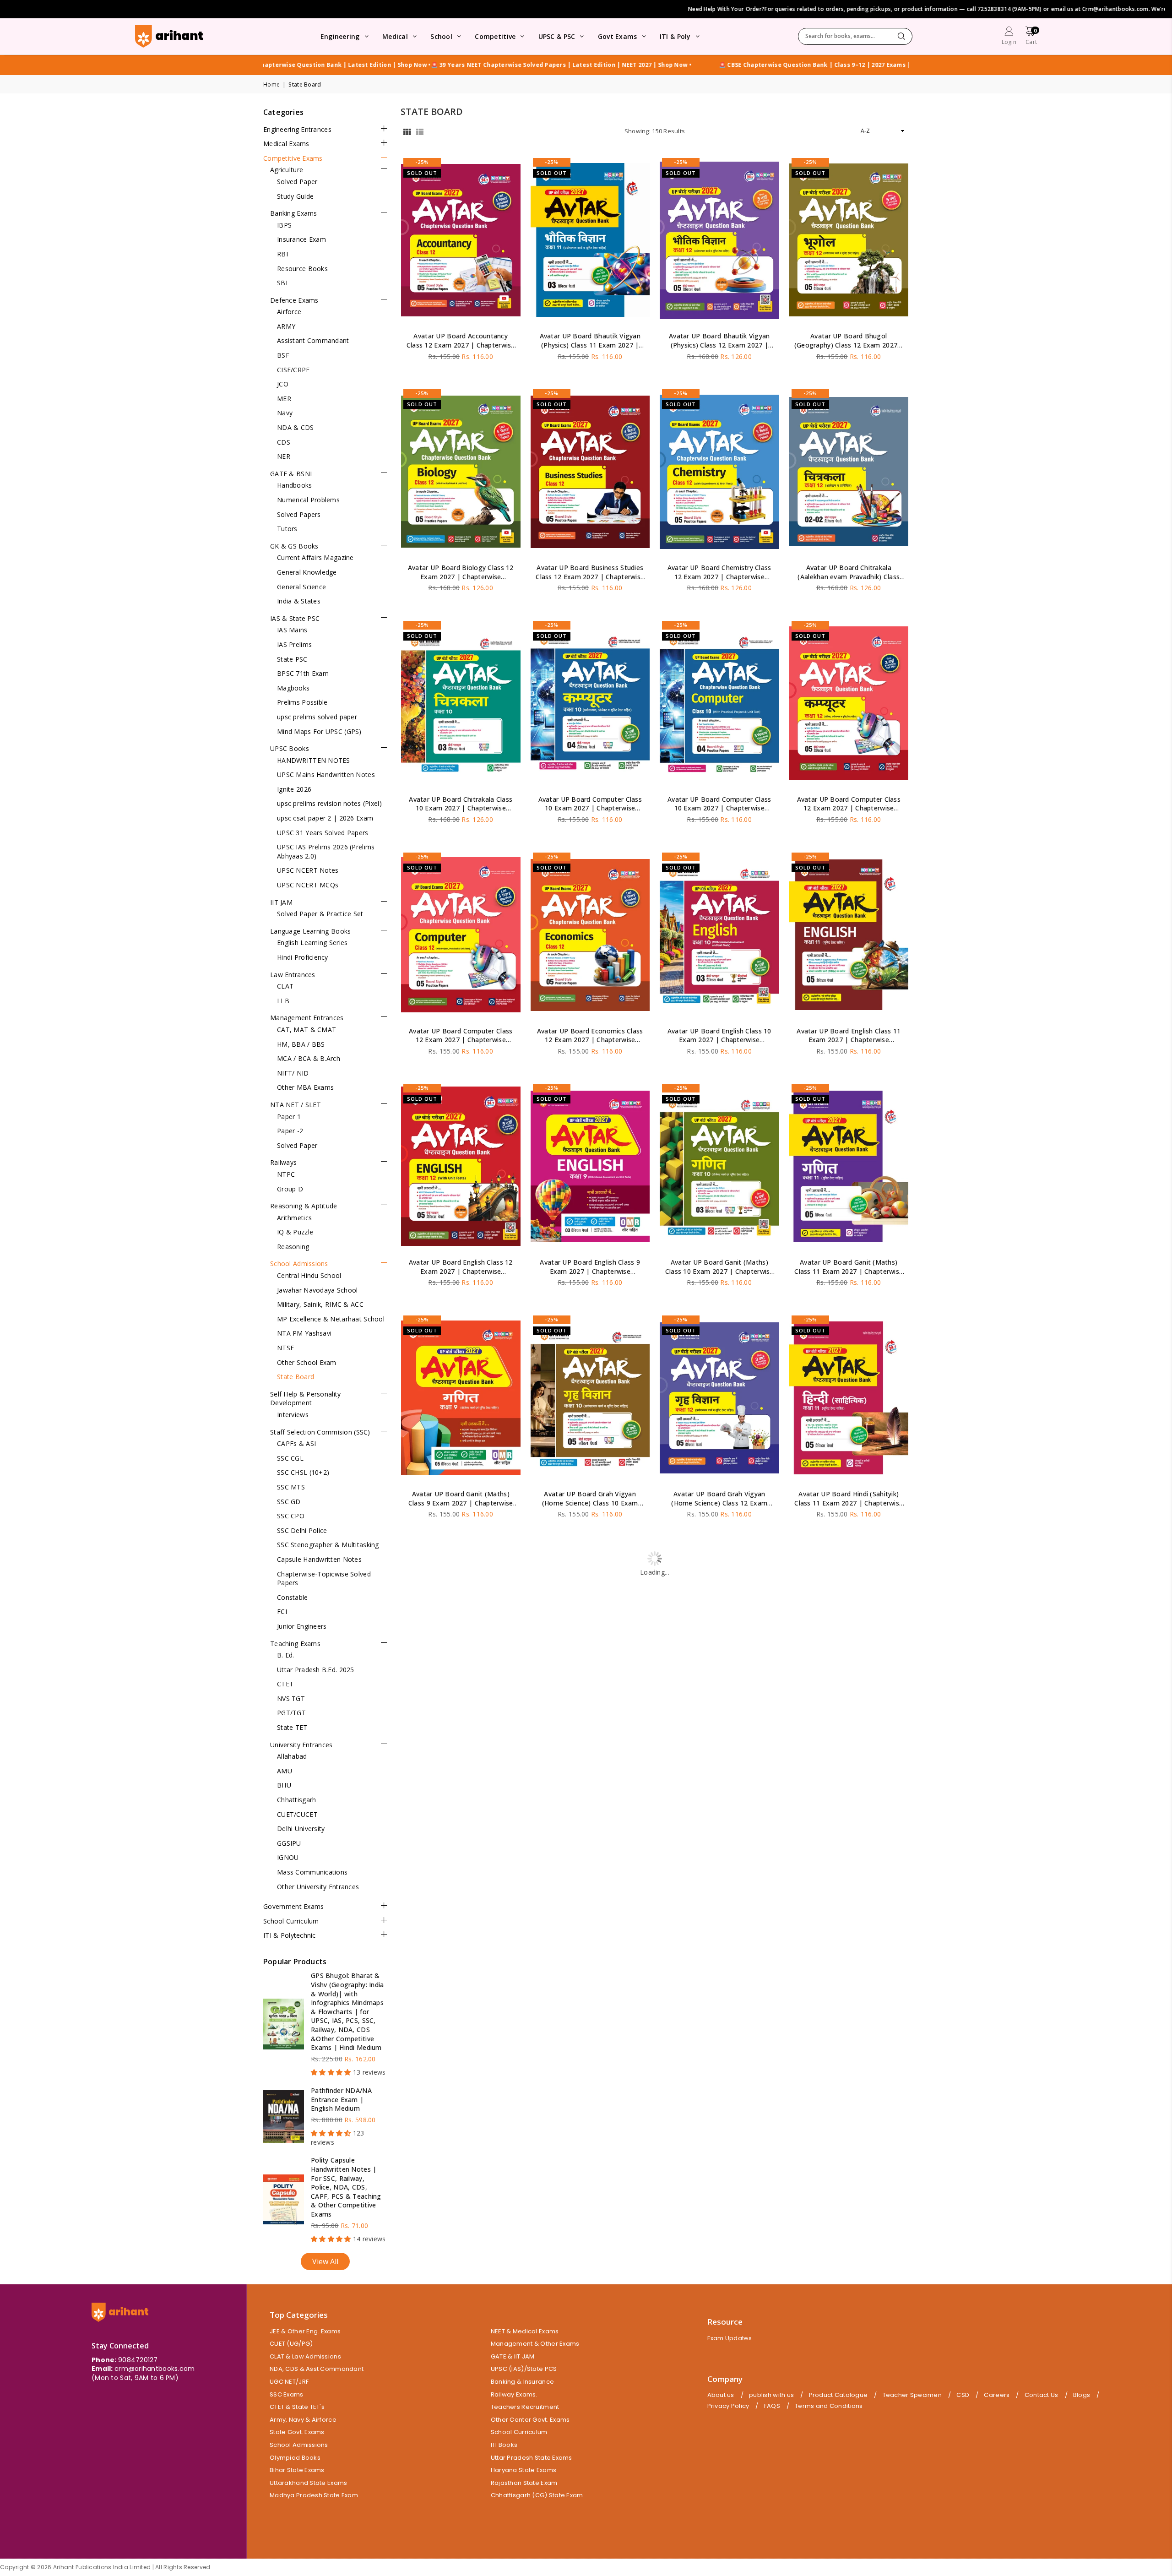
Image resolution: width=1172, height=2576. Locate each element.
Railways (283, 1162)
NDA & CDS (296, 427)
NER (284, 456)
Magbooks (293, 688)
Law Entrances (293, 975)
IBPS (284, 225)
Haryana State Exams (524, 2470)
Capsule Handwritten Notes (319, 1559)
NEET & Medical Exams (525, 2331)
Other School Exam (307, 1362)
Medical (395, 36)
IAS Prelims (294, 644)
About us (721, 2395)
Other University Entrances (318, 1887)
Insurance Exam (301, 239)
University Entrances (301, 1745)
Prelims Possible (302, 702)
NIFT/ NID (293, 1073)
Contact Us (1042, 2395)
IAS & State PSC (295, 618)
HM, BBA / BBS (301, 1044)
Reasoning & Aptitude (304, 1206)
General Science (301, 587)
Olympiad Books (295, 2458)
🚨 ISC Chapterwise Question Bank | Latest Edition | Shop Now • (844, 65)
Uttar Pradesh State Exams (532, 2458)
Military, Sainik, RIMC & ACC (320, 1304)
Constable (293, 1597)
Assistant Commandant (313, 340)
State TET (292, 1727)
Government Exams (293, 1906)
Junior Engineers (302, 1626)
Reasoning (293, 1247)
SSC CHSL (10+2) (303, 1472)
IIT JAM (281, 902)
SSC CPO (291, 1516)
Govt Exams (618, 36)
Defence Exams (294, 300)
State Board (296, 1377)
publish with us (771, 2395)
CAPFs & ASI (296, 1443)
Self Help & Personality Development (305, 1399)
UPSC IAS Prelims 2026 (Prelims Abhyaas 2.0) (326, 851)
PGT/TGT (291, 1713)
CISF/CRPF (293, 370)
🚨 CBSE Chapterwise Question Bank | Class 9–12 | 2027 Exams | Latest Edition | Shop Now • (413, 65)
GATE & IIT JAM (513, 2356)
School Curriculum (291, 1921)
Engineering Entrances (297, 129)
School (441, 36)
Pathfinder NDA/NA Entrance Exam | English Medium (341, 2099)
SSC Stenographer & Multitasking (328, 1545)
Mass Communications (312, 1872)
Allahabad (292, 1756)
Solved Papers (299, 514)
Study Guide (295, 196)
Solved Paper (297, 182)
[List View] (420, 131)
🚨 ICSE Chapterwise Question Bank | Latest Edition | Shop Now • (649, 65)
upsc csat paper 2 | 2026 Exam (325, 818)
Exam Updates (730, 2338)
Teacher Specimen (912, 2395)
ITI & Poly (675, 36)
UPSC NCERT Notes (308, 870)
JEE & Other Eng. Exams (305, 2331)
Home (271, 85)
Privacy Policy (728, 2406)
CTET (285, 1684)
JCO (283, 384)
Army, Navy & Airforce (303, 2420)
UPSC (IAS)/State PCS (524, 2369)
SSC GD (289, 1502)
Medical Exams (286, 144)
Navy (285, 413)
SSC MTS (291, 1487)
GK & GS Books (294, 546)
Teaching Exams (295, 1644)
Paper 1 (289, 1117)
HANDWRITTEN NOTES (314, 760)
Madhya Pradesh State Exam (314, 2495)
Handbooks (295, 485)
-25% (422, 162)
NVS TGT (291, 1698)
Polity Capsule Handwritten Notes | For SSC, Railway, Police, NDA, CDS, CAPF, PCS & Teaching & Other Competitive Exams (346, 2187)
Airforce (289, 312)
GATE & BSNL (292, 474)
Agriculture (287, 170)
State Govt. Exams (297, 2432)
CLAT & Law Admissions (305, 2356)
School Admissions (299, 1264)
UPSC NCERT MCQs (308, 885)
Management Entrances (307, 1018)
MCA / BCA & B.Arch (309, 1058)
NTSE (285, 1348)
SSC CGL (290, 1458)
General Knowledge (307, 572)
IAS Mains (292, 630)
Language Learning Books (310, 931)
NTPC (286, 1174)
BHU (284, 1785)
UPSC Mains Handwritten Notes (326, 774)
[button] (1031, 37)
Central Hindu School (309, 1275)
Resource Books (302, 269)
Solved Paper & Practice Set (320, 914)
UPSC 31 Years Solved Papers (323, 833)
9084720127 (138, 2360)
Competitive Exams (293, 158)
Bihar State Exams (297, 2470)
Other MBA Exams (305, 1087)
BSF (283, 355)
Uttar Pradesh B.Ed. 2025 (316, 1670)
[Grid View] (407, 131)
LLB (283, 1001)
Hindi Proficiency (303, 957)
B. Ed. (286, 1655)
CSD (963, 2395)
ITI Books (504, 2445)
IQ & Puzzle (295, 1232)
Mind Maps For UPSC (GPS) (319, 731)
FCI (282, 1611)
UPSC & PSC (557, 36)
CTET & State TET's (297, 2407)
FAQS (772, 2406)
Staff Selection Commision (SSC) (320, 1432)
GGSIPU (289, 1843)
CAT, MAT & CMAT (307, 1030)
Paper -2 (290, 1131)
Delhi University (301, 1829)
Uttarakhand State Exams (308, 2483)
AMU (285, 1771)
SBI (282, 283)
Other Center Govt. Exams (530, 2420)
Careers (997, 2395)
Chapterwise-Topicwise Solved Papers (324, 1579)
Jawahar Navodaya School (317, 1290)
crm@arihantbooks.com (155, 2369)
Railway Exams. (514, 2394)
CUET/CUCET (297, 1814)
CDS (284, 442)
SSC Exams (287, 2394)
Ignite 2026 (294, 789)
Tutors (287, 529)
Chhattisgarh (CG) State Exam (537, 2495)
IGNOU (288, 1857)
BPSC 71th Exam (303, 673)
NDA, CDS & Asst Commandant (317, 2369)
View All (325, 2261)
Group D (290, 1189)
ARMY (286, 326)
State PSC (292, 659)
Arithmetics (294, 1218)
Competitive (495, 36)
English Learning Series (312, 943)
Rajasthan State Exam (524, 2483)
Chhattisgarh (296, 1800)
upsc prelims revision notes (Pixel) (329, 803)
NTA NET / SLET (296, 1105)
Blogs (1082, 2395)
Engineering (340, 36)
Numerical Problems (308, 500)
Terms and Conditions (829, 2406)
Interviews (293, 1415)
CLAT (285, 986)
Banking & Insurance (522, 2382)
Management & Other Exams (535, 2344)
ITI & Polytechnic (290, 1935)
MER (284, 399)
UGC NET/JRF (289, 2382)
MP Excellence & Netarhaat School (331, 1319)
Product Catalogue (838, 2395)
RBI (282, 254)
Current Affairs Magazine (315, 557)
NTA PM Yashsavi (304, 1333)
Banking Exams (294, 213)
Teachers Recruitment (525, 2407)
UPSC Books (290, 748)
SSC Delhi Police (302, 1530)
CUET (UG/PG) (291, 2344)
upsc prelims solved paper (317, 717)
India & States (299, 601)
